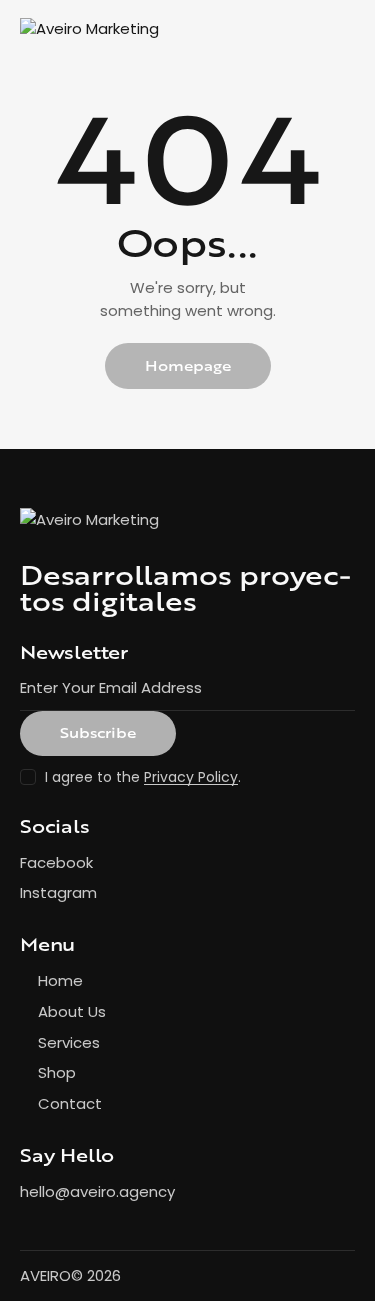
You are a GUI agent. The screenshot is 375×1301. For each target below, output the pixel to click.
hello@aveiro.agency (97, 1191)
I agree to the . (143, 777)
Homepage (188, 365)
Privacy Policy (191, 777)
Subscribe (98, 732)
